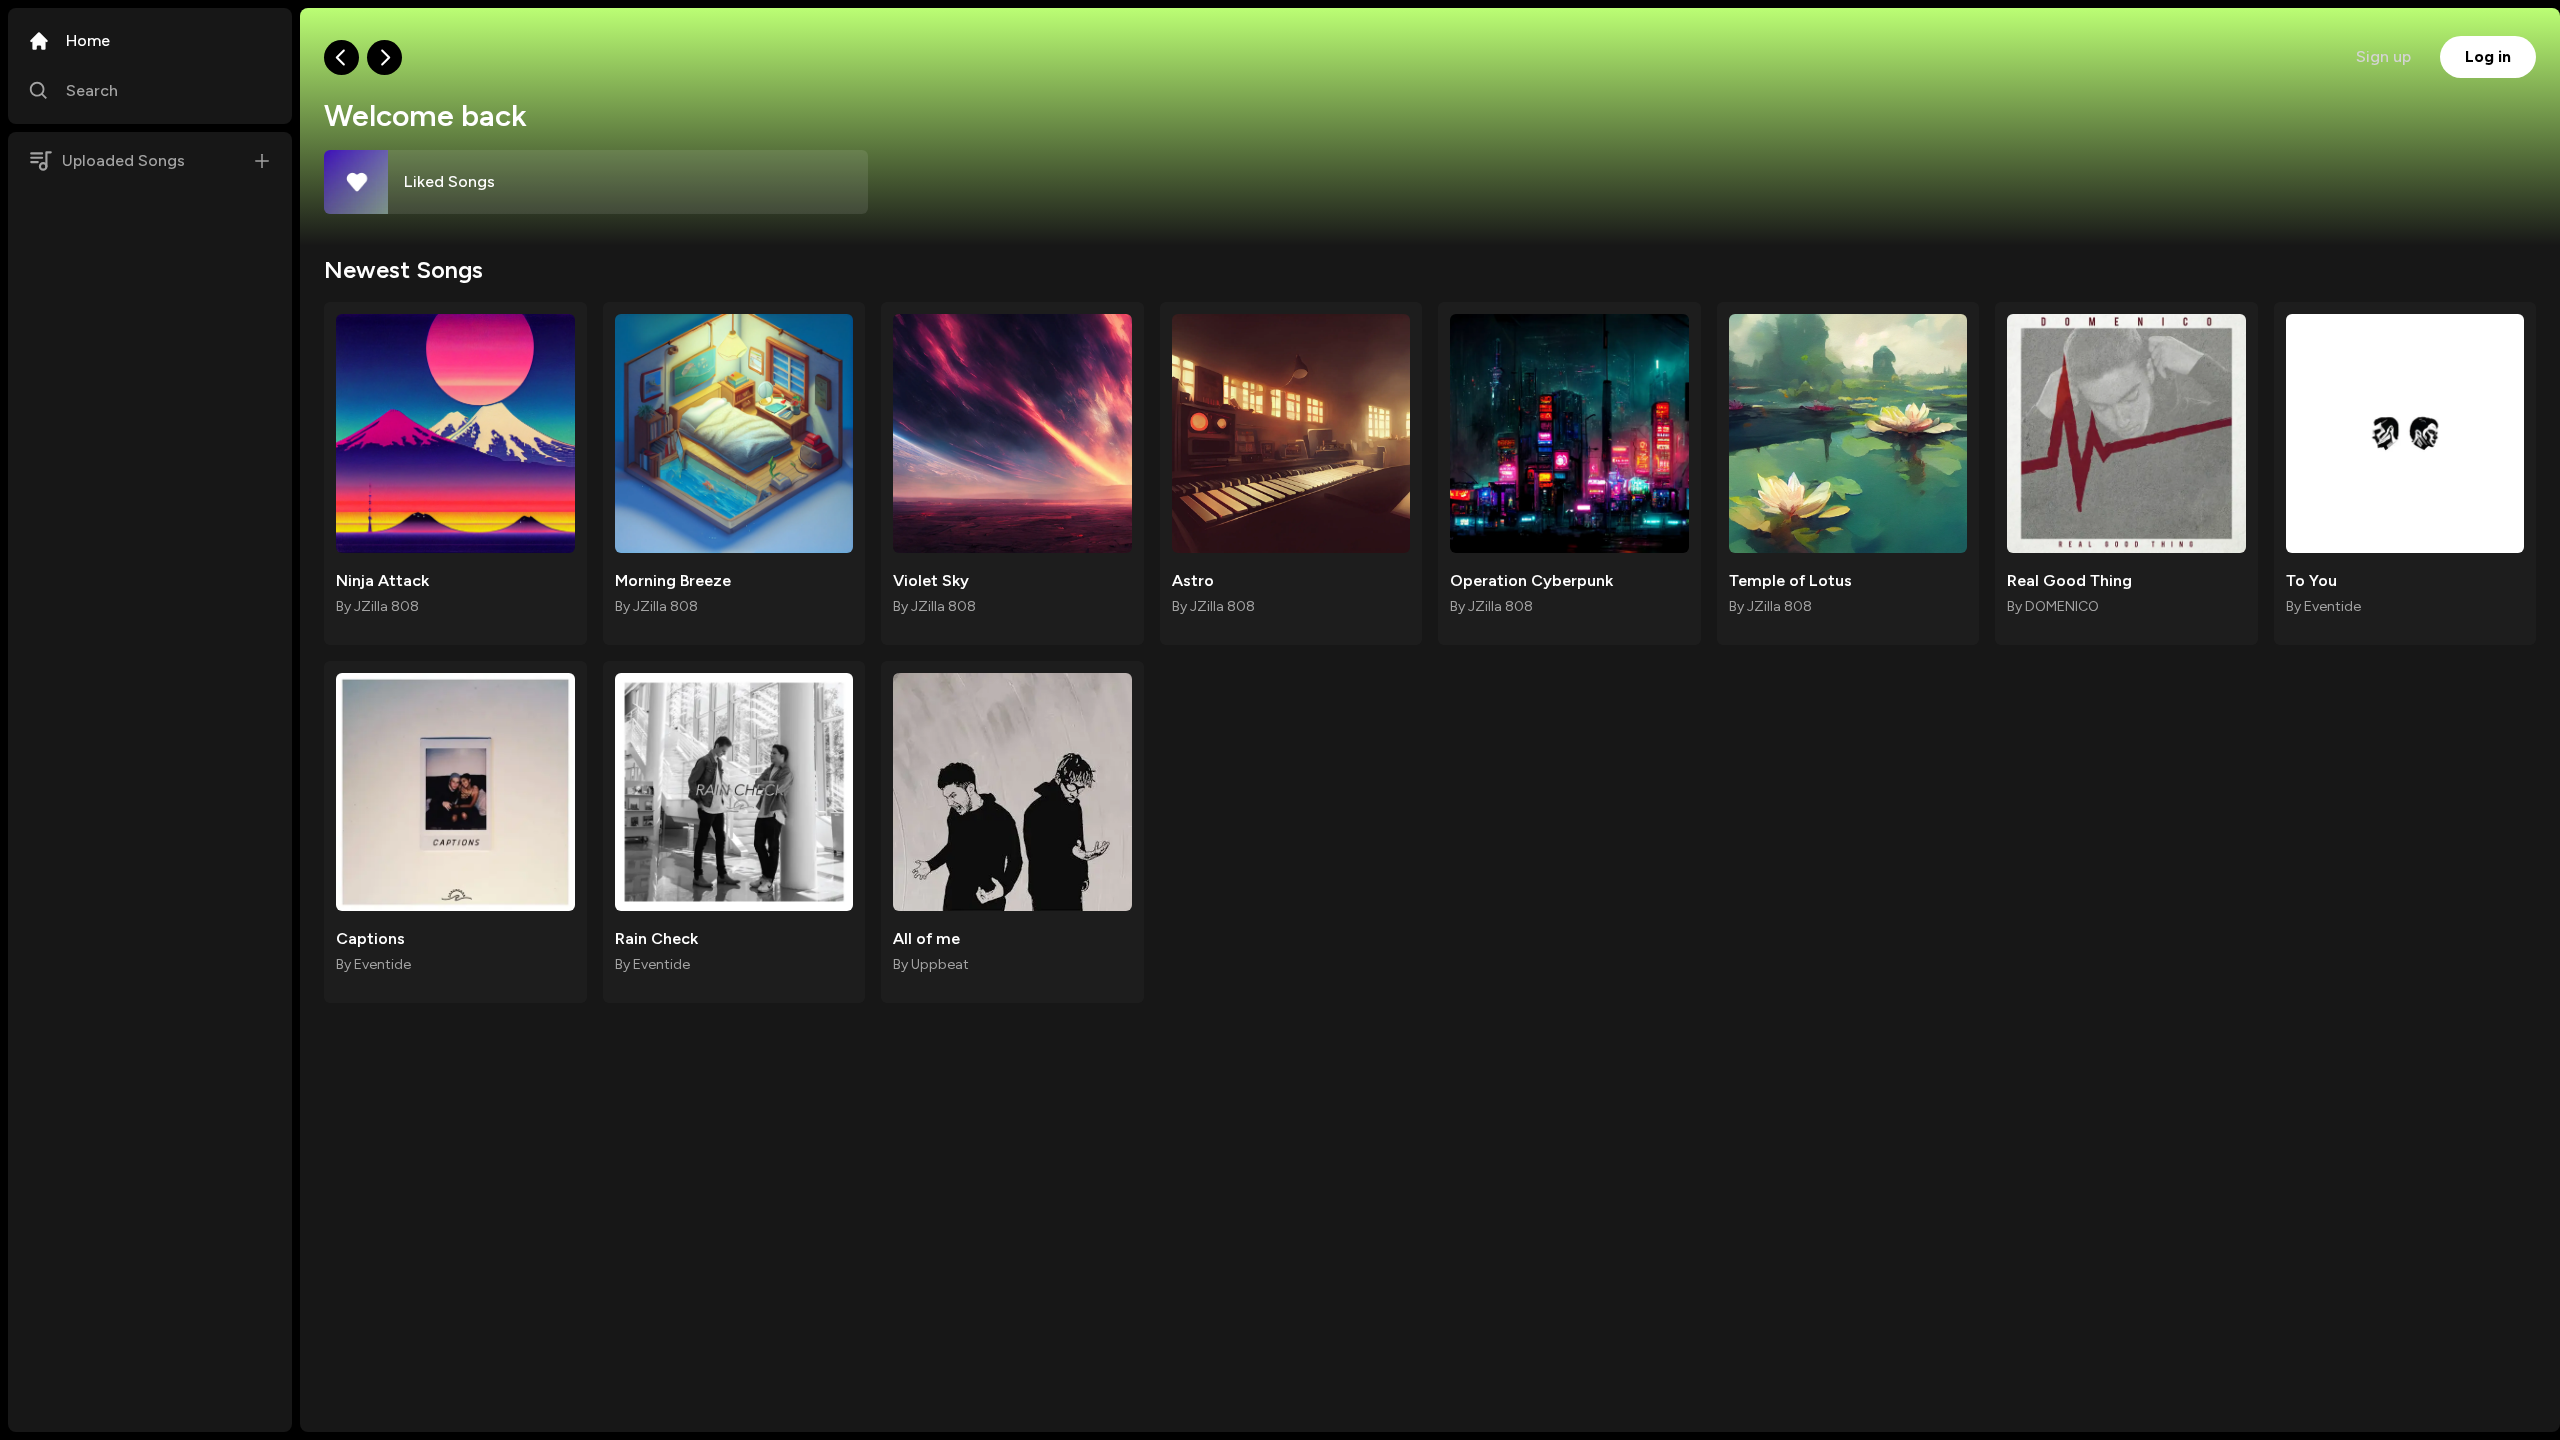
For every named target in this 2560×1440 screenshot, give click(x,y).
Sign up (2383, 56)
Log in (2488, 56)
